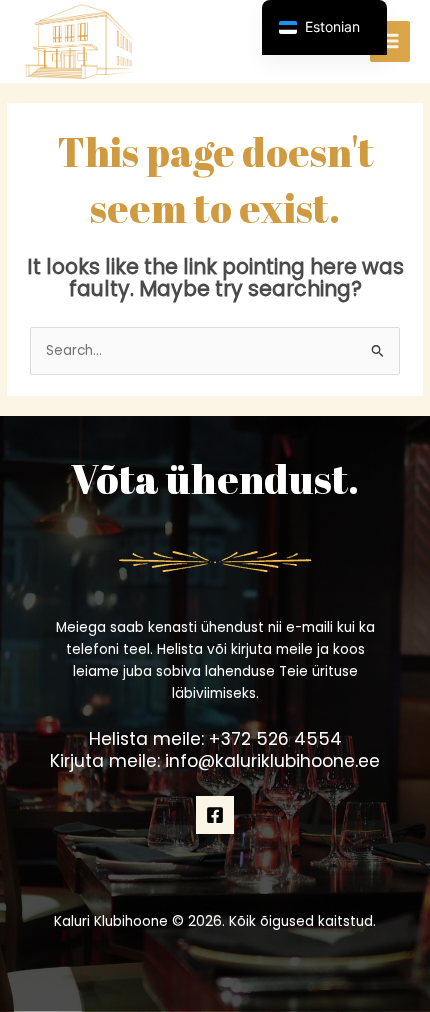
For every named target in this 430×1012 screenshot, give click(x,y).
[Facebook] (215, 815)
